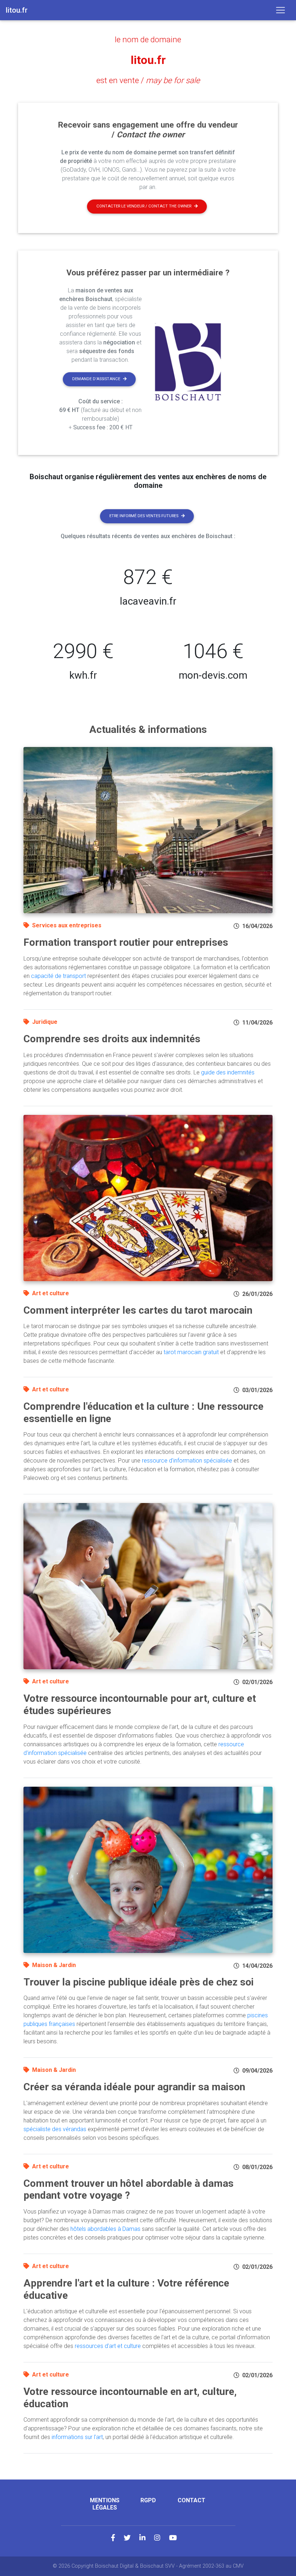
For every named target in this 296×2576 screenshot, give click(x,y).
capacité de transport (58, 976)
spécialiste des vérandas (55, 2129)
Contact (191, 2500)
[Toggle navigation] (280, 10)
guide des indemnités (228, 1072)
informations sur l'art (77, 2437)
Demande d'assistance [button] (96, 379)
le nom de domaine (148, 39)
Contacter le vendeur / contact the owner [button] (144, 206)
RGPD (148, 2500)
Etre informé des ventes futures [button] (144, 516)
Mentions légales (105, 2504)
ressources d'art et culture (108, 2346)
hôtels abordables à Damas (105, 2229)
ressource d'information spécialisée (187, 1461)
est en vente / (148, 80)
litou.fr (148, 60)
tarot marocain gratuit (191, 1352)
